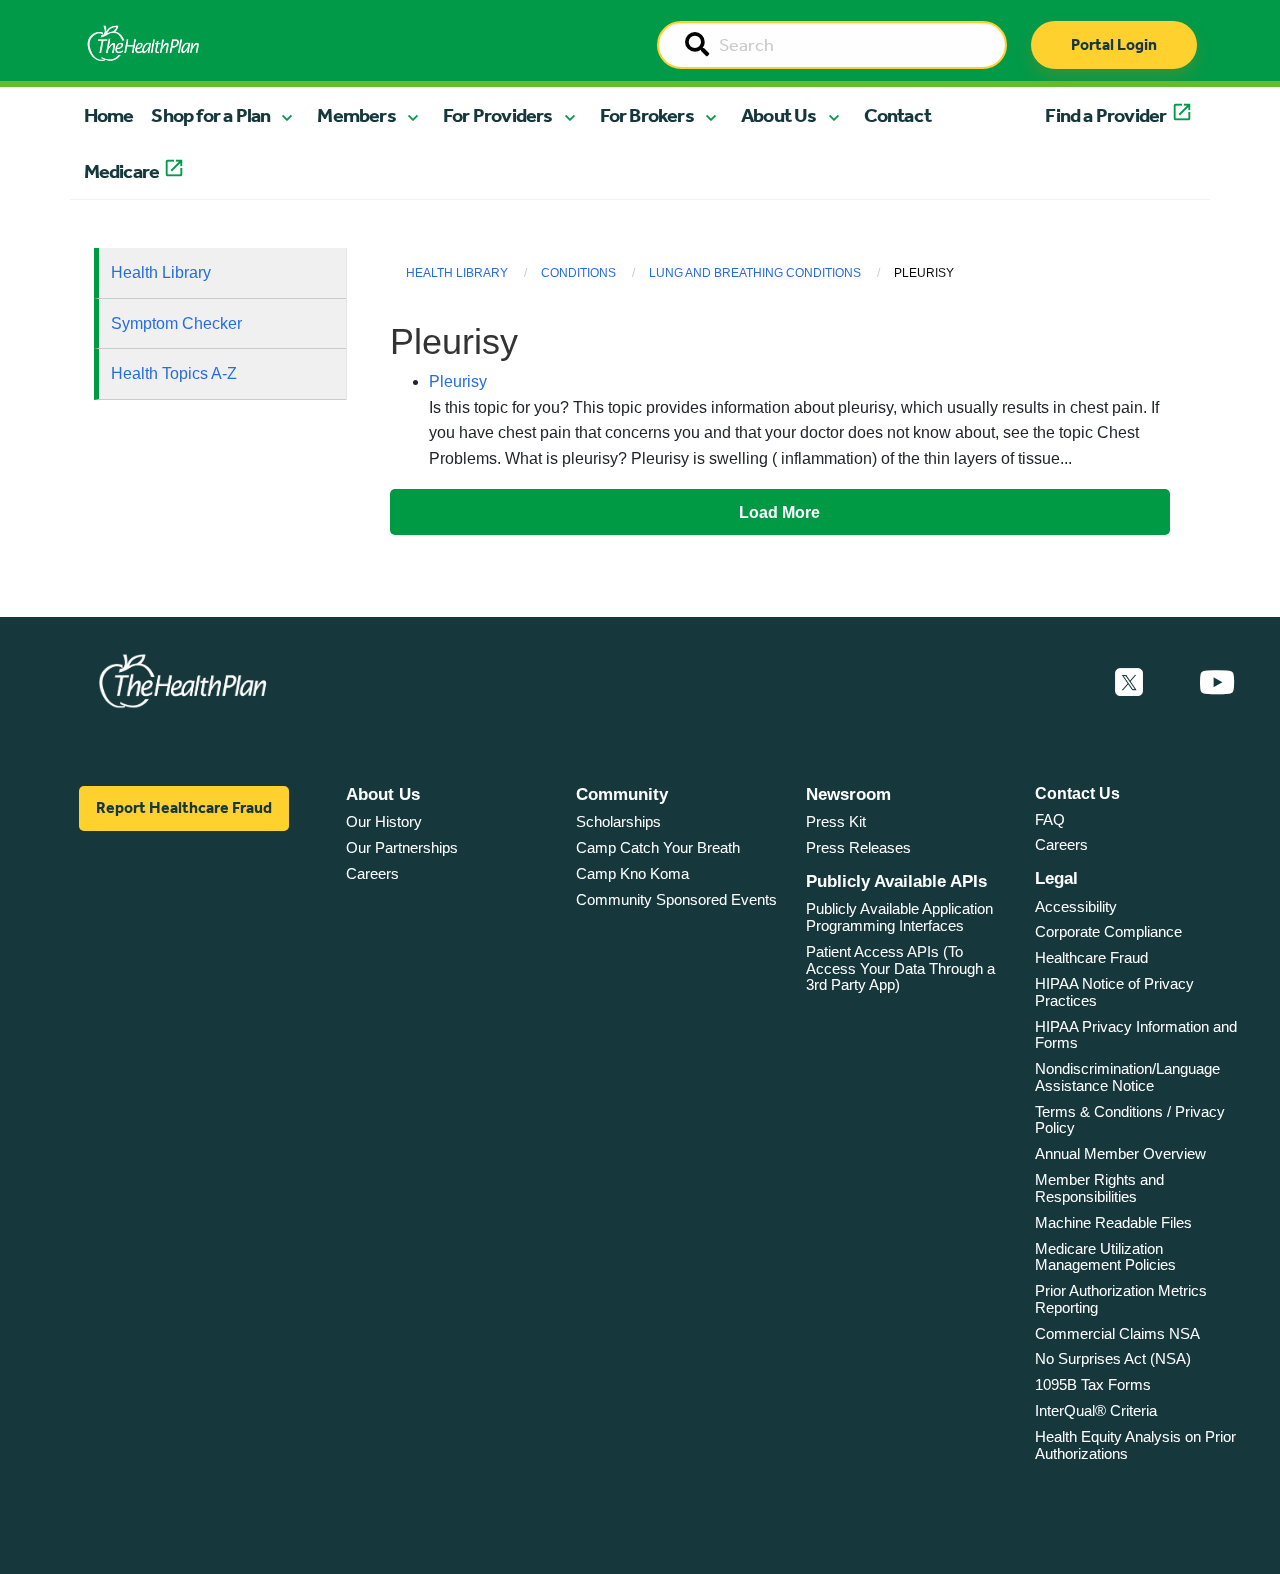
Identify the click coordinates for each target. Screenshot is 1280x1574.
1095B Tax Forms (1093, 1384)
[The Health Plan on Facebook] (1075, 683)
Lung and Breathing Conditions (755, 273)
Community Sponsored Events (676, 899)
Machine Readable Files (1113, 1222)
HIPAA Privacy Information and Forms (1136, 1035)
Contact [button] (897, 115)
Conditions (578, 273)
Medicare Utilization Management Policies (1105, 1257)
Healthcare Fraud (1091, 957)
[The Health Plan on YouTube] (1217, 683)
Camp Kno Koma (632, 873)
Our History (384, 821)
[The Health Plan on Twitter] (1129, 683)
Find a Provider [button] (1105, 115)
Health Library (161, 272)
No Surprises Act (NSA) (1113, 1358)
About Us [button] (779, 115)
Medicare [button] (122, 171)
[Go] (697, 46)
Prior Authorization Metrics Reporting (1121, 1299)
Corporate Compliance (1108, 931)
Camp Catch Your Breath (658, 847)
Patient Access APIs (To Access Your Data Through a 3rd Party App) (900, 968)
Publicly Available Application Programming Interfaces (899, 917)
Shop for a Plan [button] (210, 115)
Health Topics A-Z (174, 373)
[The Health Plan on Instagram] (1171, 683)
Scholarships (618, 821)
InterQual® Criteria (1096, 1410)
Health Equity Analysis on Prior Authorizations (1135, 1445)
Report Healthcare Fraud (184, 807)
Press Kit (836, 821)
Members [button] (356, 115)
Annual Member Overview (1120, 1153)
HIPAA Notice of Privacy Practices (1114, 992)
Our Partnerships (402, 847)
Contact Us (1077, 793)
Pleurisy (458, 381)
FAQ (1050, 819)
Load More (779, 512)
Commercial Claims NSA (1117, 1333)
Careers (372, 873)
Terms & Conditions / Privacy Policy (1130, 1120)
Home (109, 115)
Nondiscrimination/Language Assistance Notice (1127, 1077)
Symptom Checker (176, 323)
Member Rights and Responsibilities (1099, 1188)
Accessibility (1076, 906)
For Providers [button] (498, 115)
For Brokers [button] (647, 115)
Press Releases (858, 847)
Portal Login (1114, 44)
